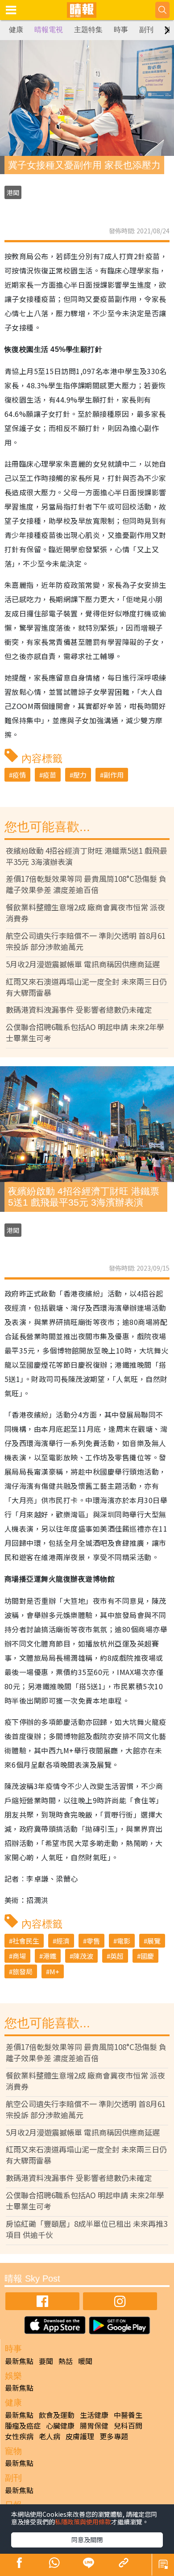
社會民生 (26, 1941)
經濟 (63, 1941)
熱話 (66, 2361)
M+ (54, 1971)
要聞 (46, 2361)
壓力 (80, 775)
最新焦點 (19, 2361)
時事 (121, 30)
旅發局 (23, 1971)
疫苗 (50, 775)
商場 (19, 1956)
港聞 (13, 192)
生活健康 (94, 2415)
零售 (93, 1941)
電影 (124, 1941)
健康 (16, 30)
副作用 (114, 775)
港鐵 (50, 1956)
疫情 (19, 775)
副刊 (146, 30)
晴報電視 (49, 30)
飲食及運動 (57, 2415)
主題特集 (88, 30)
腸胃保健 (94, 2425)
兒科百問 (128, 2425)
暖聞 (85, 2361)
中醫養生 (128, 2415)
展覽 (154, 1941)
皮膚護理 (80, 2436)
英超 (117, 1956)
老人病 (50, 2436)
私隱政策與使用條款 (83, 2522)
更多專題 (114, 2436)
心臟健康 (60, 2425)
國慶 (147, 1956)
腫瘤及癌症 (23, 2425)
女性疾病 (19, 2436)
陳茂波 (83, 1956)
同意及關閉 (87, 2539)
